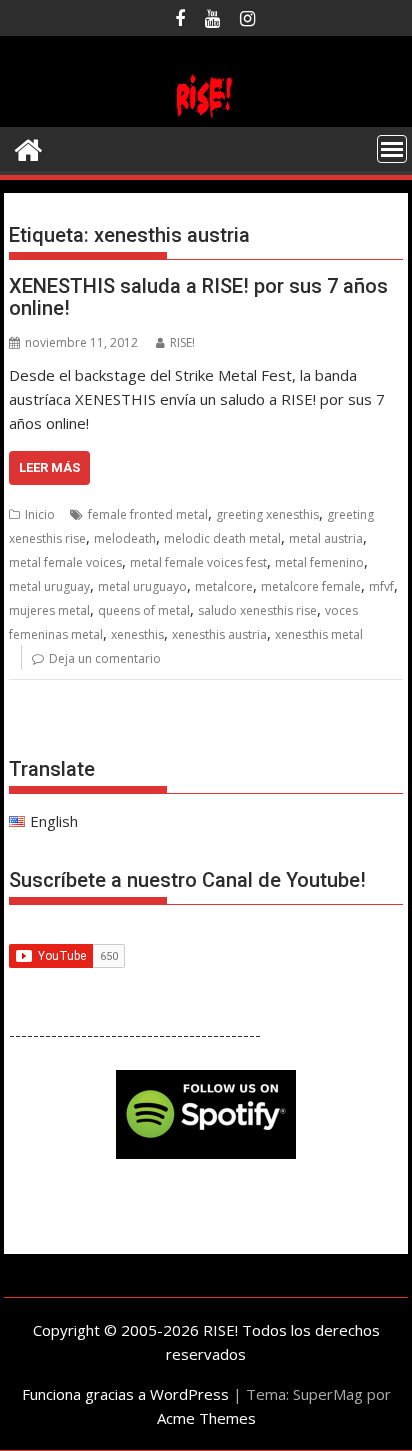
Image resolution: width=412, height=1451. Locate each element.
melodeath (125, 538)
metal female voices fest (198, 562)
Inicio (40, 514)
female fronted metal (148, 514)
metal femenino (319, 562)
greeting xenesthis (267, 514)
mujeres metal (49, 610)
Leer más (49, 467)
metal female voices (65, 562)
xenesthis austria (219, 634)
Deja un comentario (105, 658)
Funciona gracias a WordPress (125, 1394)
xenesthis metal (319, 634)
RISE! (182, 342)
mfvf (381, 586)
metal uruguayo (142, 586)
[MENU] (392, 149)
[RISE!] (206, 115)
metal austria (326, 538)
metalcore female (311, 586)
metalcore (224, 586)
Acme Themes (206, 1418)
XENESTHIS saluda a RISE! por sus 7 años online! (198, 297)
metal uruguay (49, 586)
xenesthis (137, 634)
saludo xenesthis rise (257, 610)
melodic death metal (222, 538)
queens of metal (144, 610)
